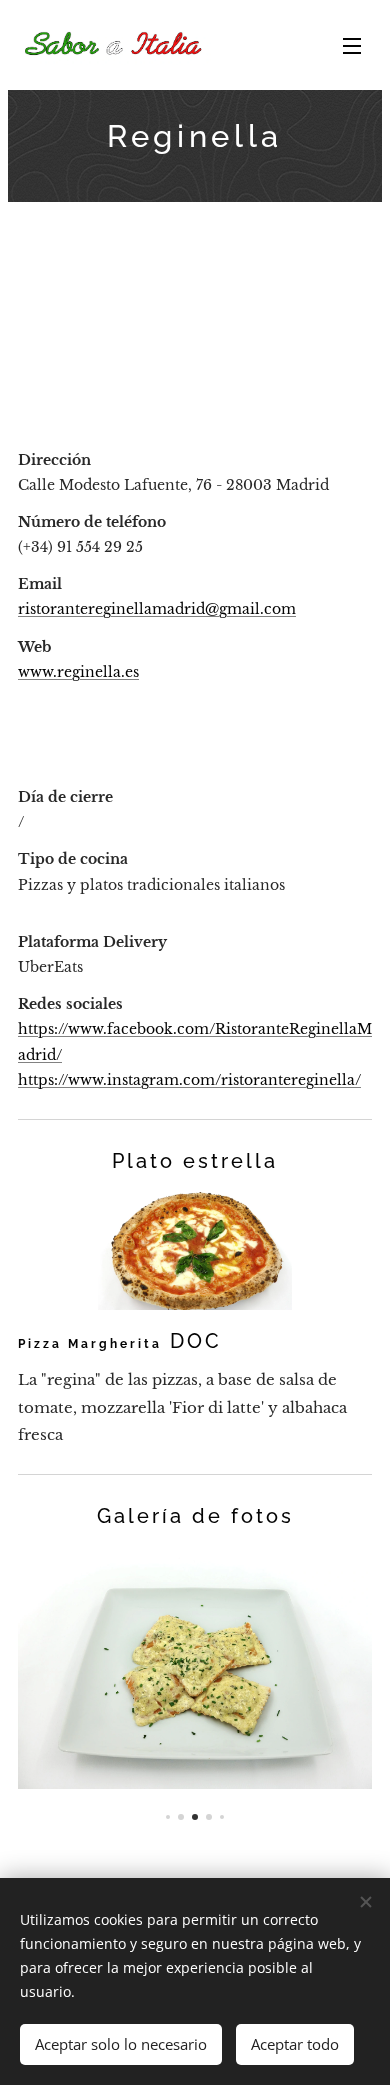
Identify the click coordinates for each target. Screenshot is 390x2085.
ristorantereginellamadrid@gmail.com (157, 609)
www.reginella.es (78, 672)
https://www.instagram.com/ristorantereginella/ (189, 1080)
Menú (352, 45)
